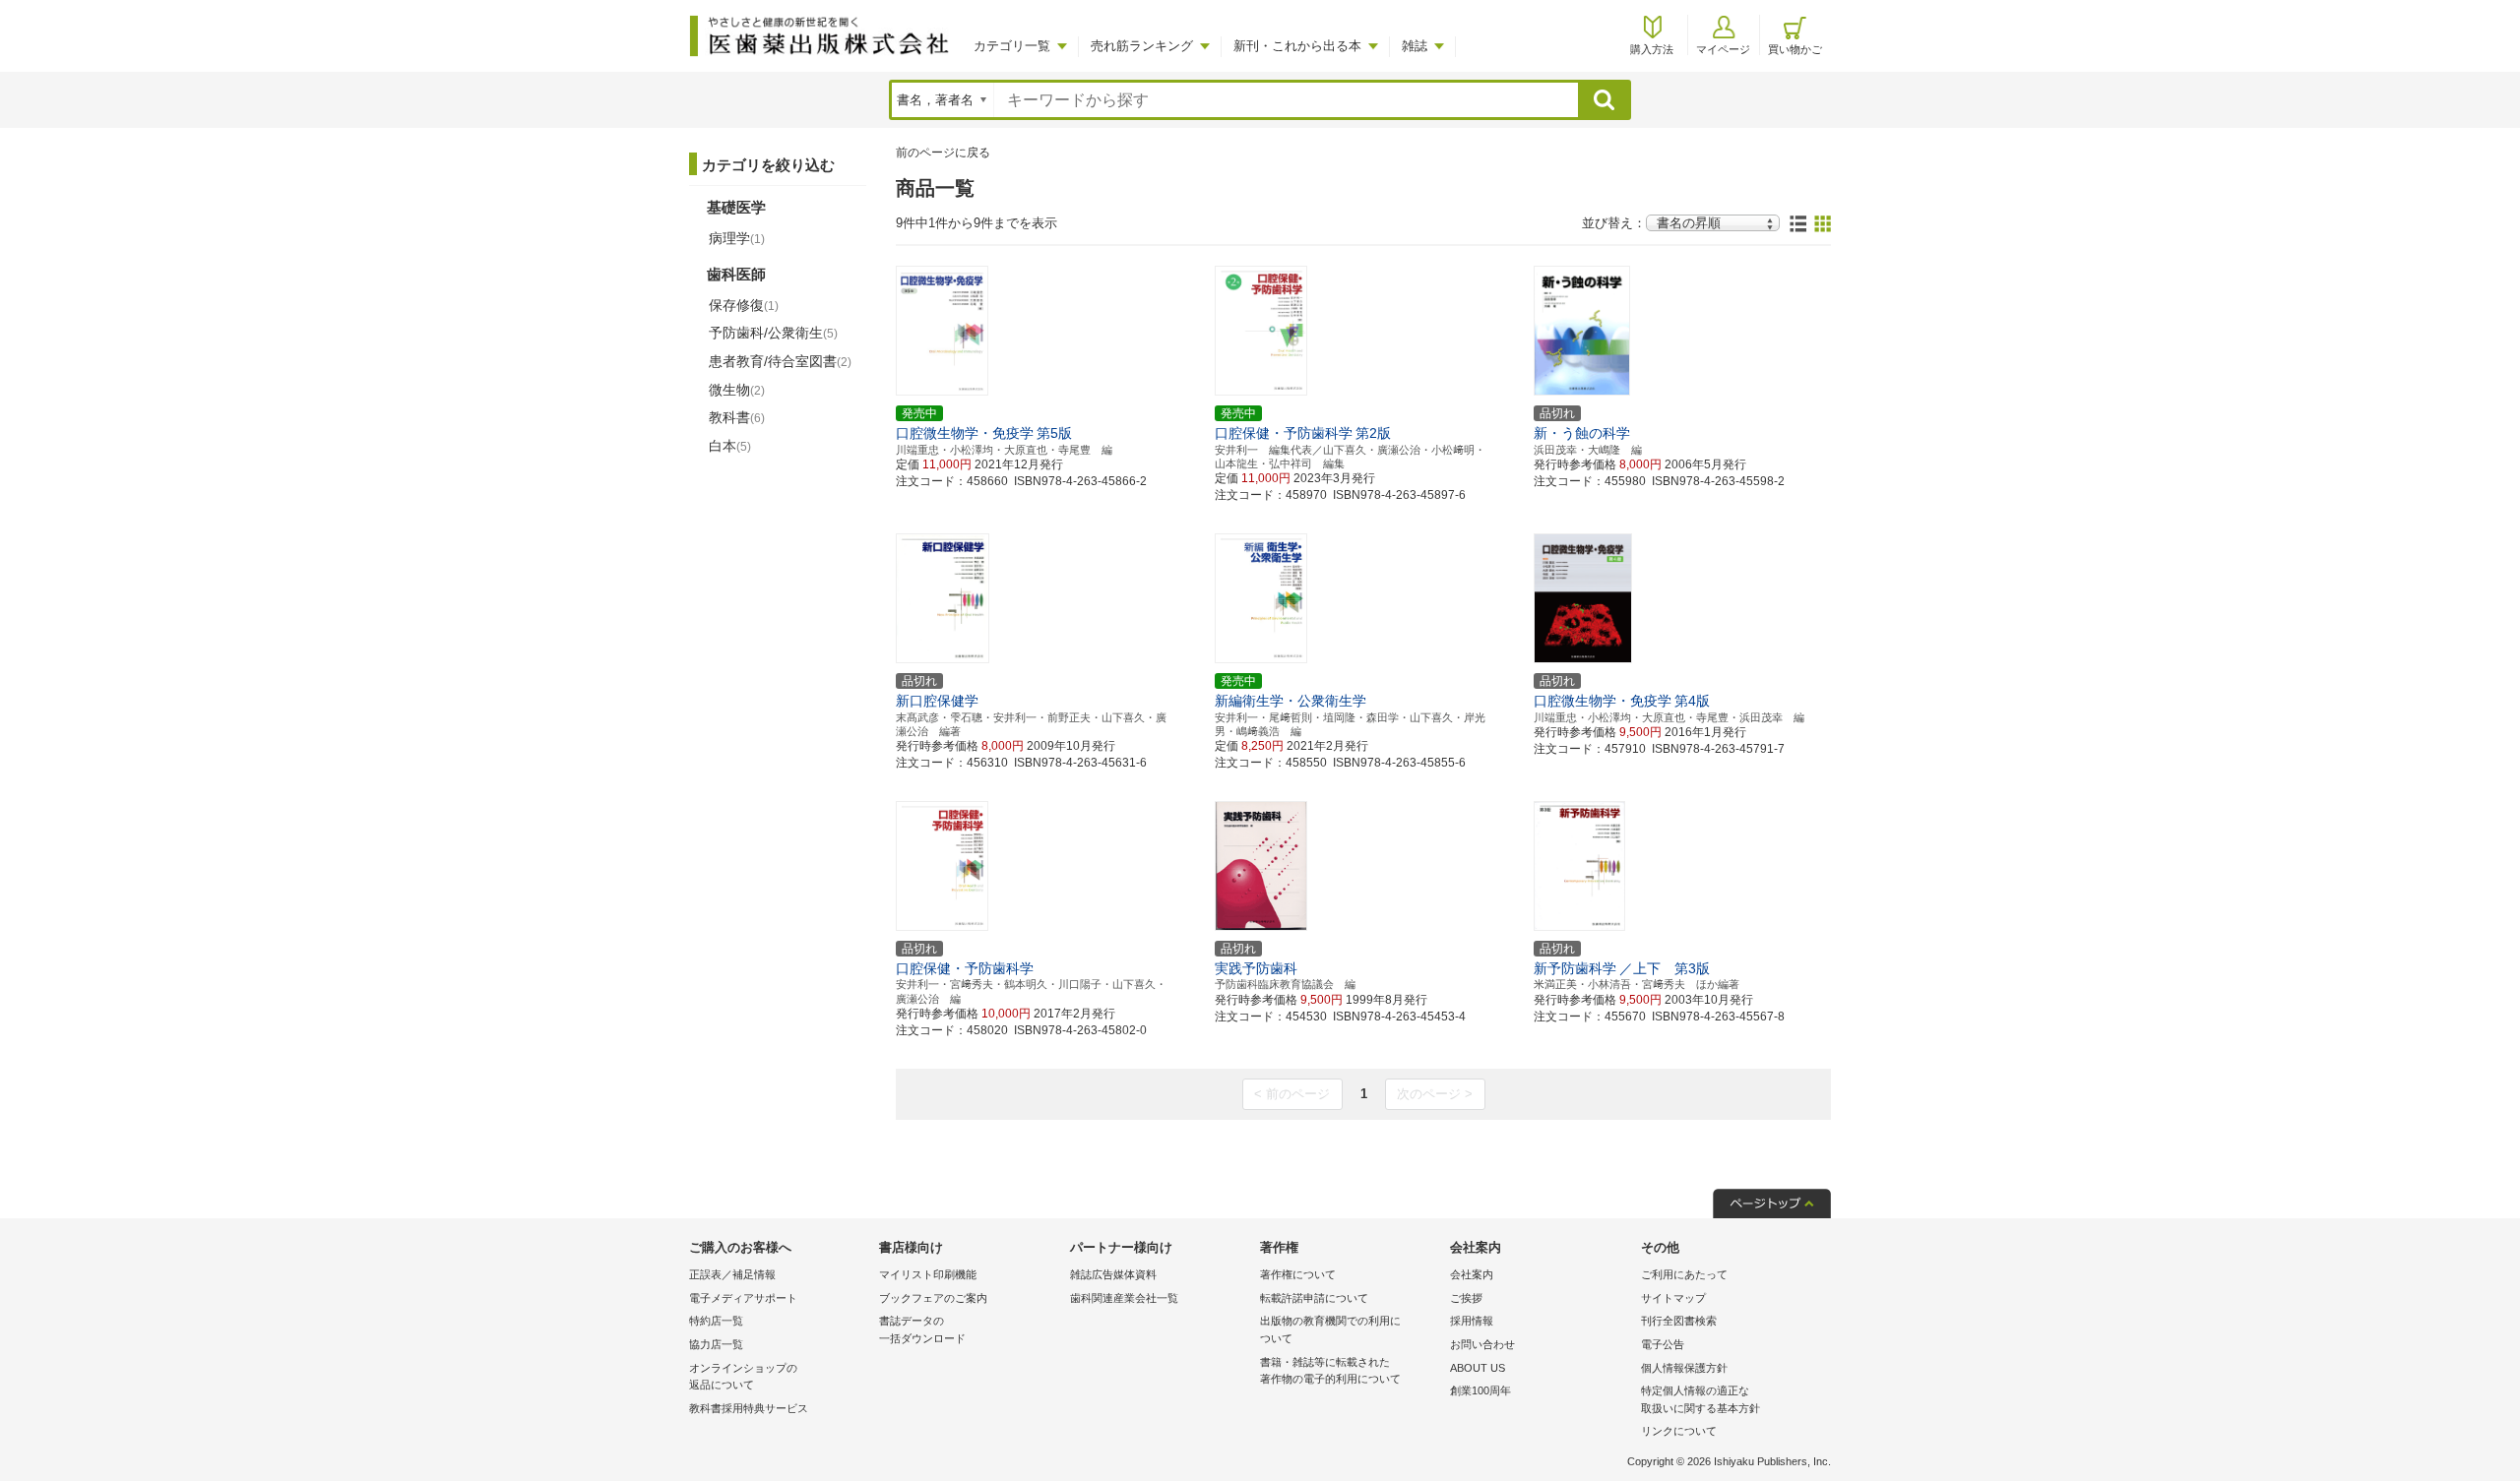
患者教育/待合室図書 (780, 361)
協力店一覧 (716, 1344)
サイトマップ (1673, 1298)
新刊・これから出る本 (1297, 46)
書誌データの (922, 1329)
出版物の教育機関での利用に (1330, 1329)
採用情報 (1472, 1321)
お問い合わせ (1482, 1344)
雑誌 (1415, 46)
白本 (730, 446)
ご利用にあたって (1684, 1274)
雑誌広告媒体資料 (1113, 1274)
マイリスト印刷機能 (928, 1274)
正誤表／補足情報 (732, 1274)
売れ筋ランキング (1142, 46)
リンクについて (1679, 1431)
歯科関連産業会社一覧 (1124, 1298)
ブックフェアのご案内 (933, 1298)
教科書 (737, 417)
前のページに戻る (943, 153)
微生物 (737, 390)
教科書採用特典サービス (749, 1408)
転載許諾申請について (1314, 1298)
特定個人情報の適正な (1701, 1399)
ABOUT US (1478, 1368)
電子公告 (1663, 1344)
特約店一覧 (716, 1321)
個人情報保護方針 (1684, 1368)
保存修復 (744, 305)
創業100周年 (1480, 1390)
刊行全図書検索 (1679, 1321)
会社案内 (1472, 1274)
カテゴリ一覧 (1012, 46)
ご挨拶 (1466, 1298)
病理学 (737, 238)
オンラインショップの (743, 1377)
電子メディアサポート (743, 1298)
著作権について (1298, 1274)
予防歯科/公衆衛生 (773, 333)
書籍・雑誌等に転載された (1330, 1371)
